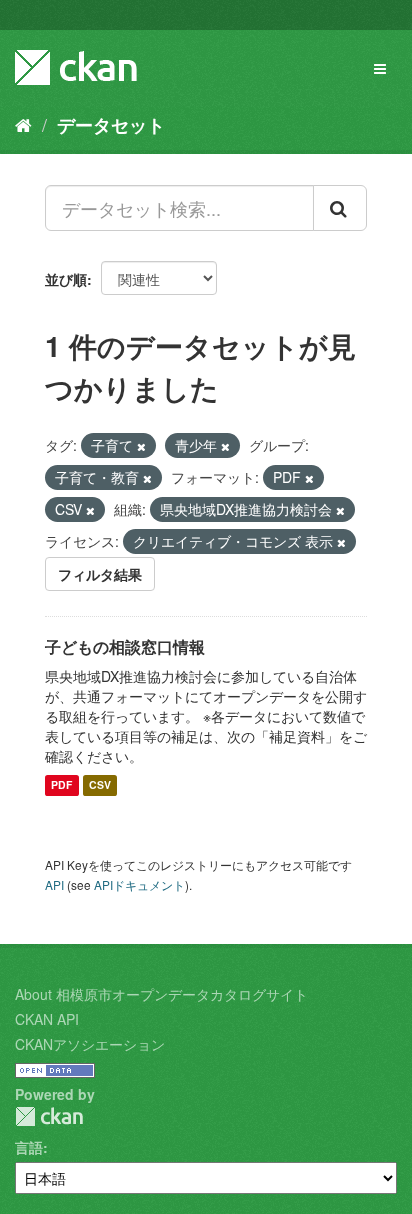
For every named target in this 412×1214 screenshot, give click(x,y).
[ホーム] (23, 124)
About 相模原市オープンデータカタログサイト (161, 994)
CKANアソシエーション (90, 1044)
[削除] (141, 446)
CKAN (49, 1116)
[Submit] (340, 208)
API (54, 884)
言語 (29, 1147)
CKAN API (47, 1019)
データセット (111, 125)
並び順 (66, 279)
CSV (100, 785)
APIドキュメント (139, 884)
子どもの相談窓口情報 (125, 646)
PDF (61, 785)
